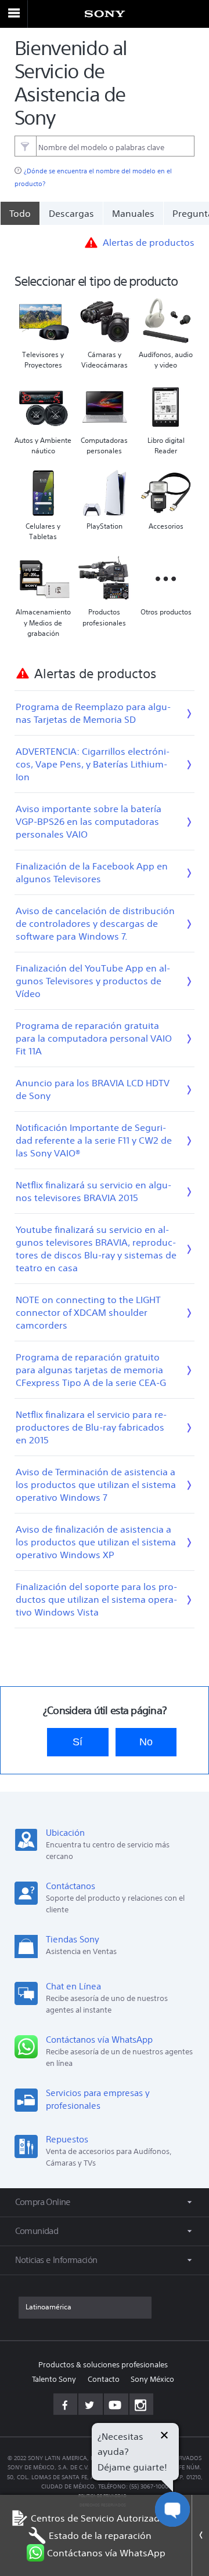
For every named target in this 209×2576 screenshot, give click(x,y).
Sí (78, 1742)
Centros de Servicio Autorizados (100, 2518)
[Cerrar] (164, 2437)
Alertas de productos (149, 242)
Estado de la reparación (100, 2535)
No (146, 1742)
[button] (186, 2538)
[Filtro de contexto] (25, 146)
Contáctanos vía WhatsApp (106, 2553)
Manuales (133, 213)
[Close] (200, 2535)
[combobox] (105, 146)
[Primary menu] (14, 14)
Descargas (71, 213)
